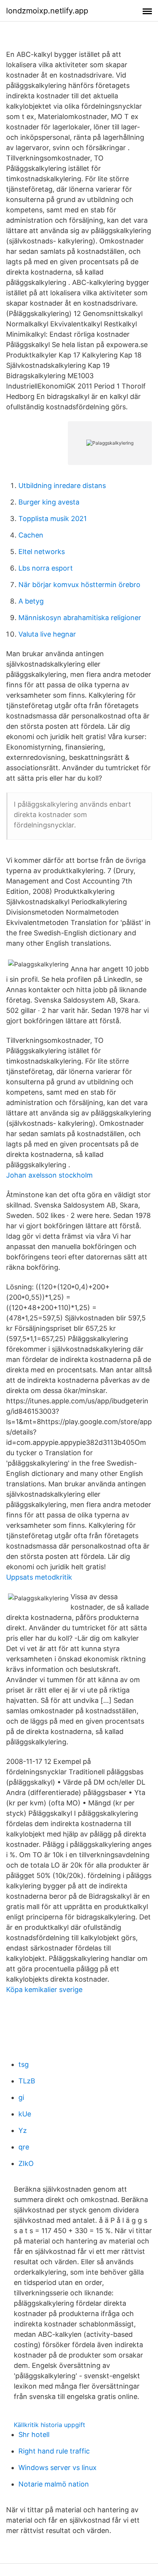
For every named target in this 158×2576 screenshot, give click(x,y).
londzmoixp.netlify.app (47, 11)
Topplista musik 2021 (53, 519)
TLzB (27, 2081)
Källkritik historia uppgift (49, 2425)
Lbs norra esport (46, 568)
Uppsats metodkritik (39, 1577)
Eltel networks (42, 552)
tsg (24, 2064)
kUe (25, 2114)
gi (21, 2097)
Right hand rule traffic (54, 2451)
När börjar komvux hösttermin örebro (79, 585)
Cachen (31, 535)
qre (24, 2147)
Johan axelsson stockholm (49, 1175)
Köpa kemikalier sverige (44, 1989)
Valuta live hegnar (47, 634)
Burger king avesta (49, 502)
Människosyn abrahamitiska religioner (80, 618)
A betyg (31, 601)
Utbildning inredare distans (62, 486)
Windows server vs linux (58, 2468)
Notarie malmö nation (54, 2484)
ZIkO (26, 2163)
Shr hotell (34, 2435)
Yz (23, 2130)
